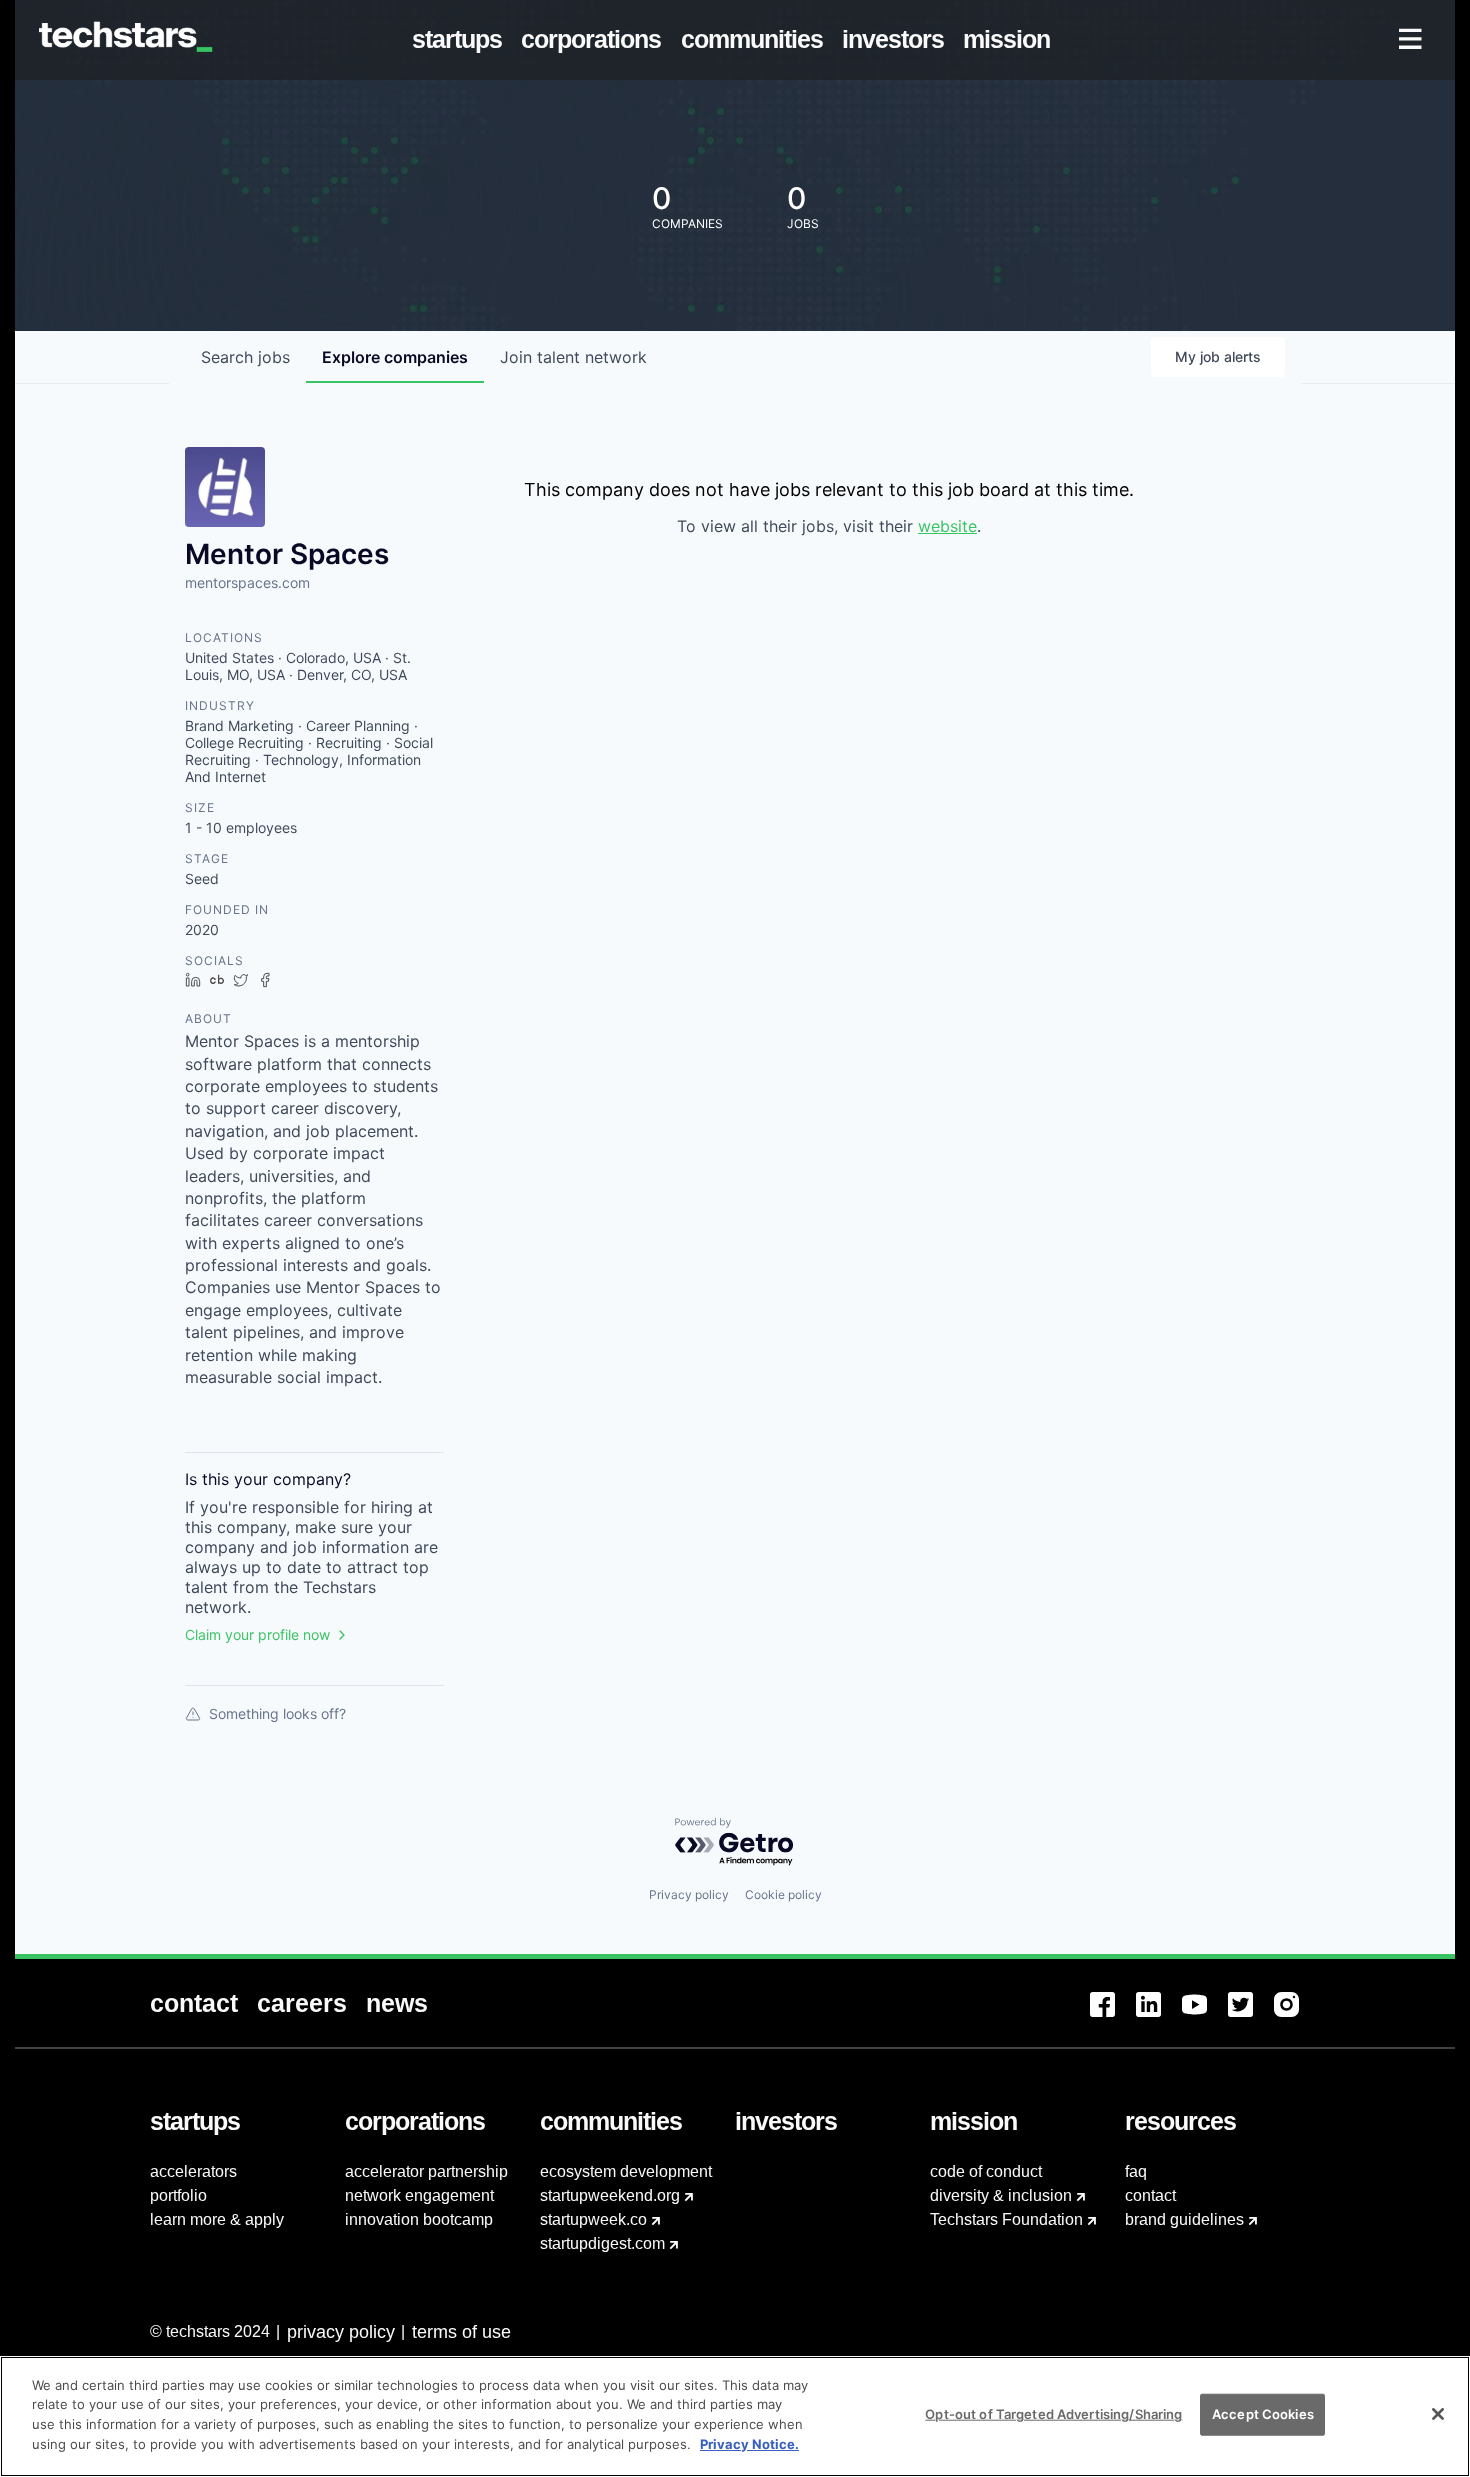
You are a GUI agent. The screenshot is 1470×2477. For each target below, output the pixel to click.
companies (395, 357)
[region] (735, 2416)
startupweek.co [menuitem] (593, 2219)
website (947, 526)
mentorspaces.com (247, 582)
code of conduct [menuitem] (986, 2171)
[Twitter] (1251, 2016)
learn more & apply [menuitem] (217, 2219)
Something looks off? (277, 1713)
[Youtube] (1205, 2016)
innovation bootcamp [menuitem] (419, 2219)
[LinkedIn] (1159, 2016)
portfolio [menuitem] (178, 2195)
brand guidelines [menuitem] (1184, 2219)
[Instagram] (1297, 2016)
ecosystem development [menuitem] (626, 2171)
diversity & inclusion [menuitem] (1001, 2195)
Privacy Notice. (749, 2443)
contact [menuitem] (1150, 2195)
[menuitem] (461, 40)
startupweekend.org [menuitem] (610, 2195)
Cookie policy (783, 1894)
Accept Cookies (1263, 2414)
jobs (245, 357)
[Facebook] (1113, 2016)
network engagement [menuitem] (419, 2195)
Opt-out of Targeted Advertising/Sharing (1053, 2414)
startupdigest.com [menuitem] (602, 2243)
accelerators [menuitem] (193, 2171)
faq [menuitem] (1136, 2171)
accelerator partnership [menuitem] (426, 2171)
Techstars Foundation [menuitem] (1006, 2219)
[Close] (1438, 2414)
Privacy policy (689, 1894)
